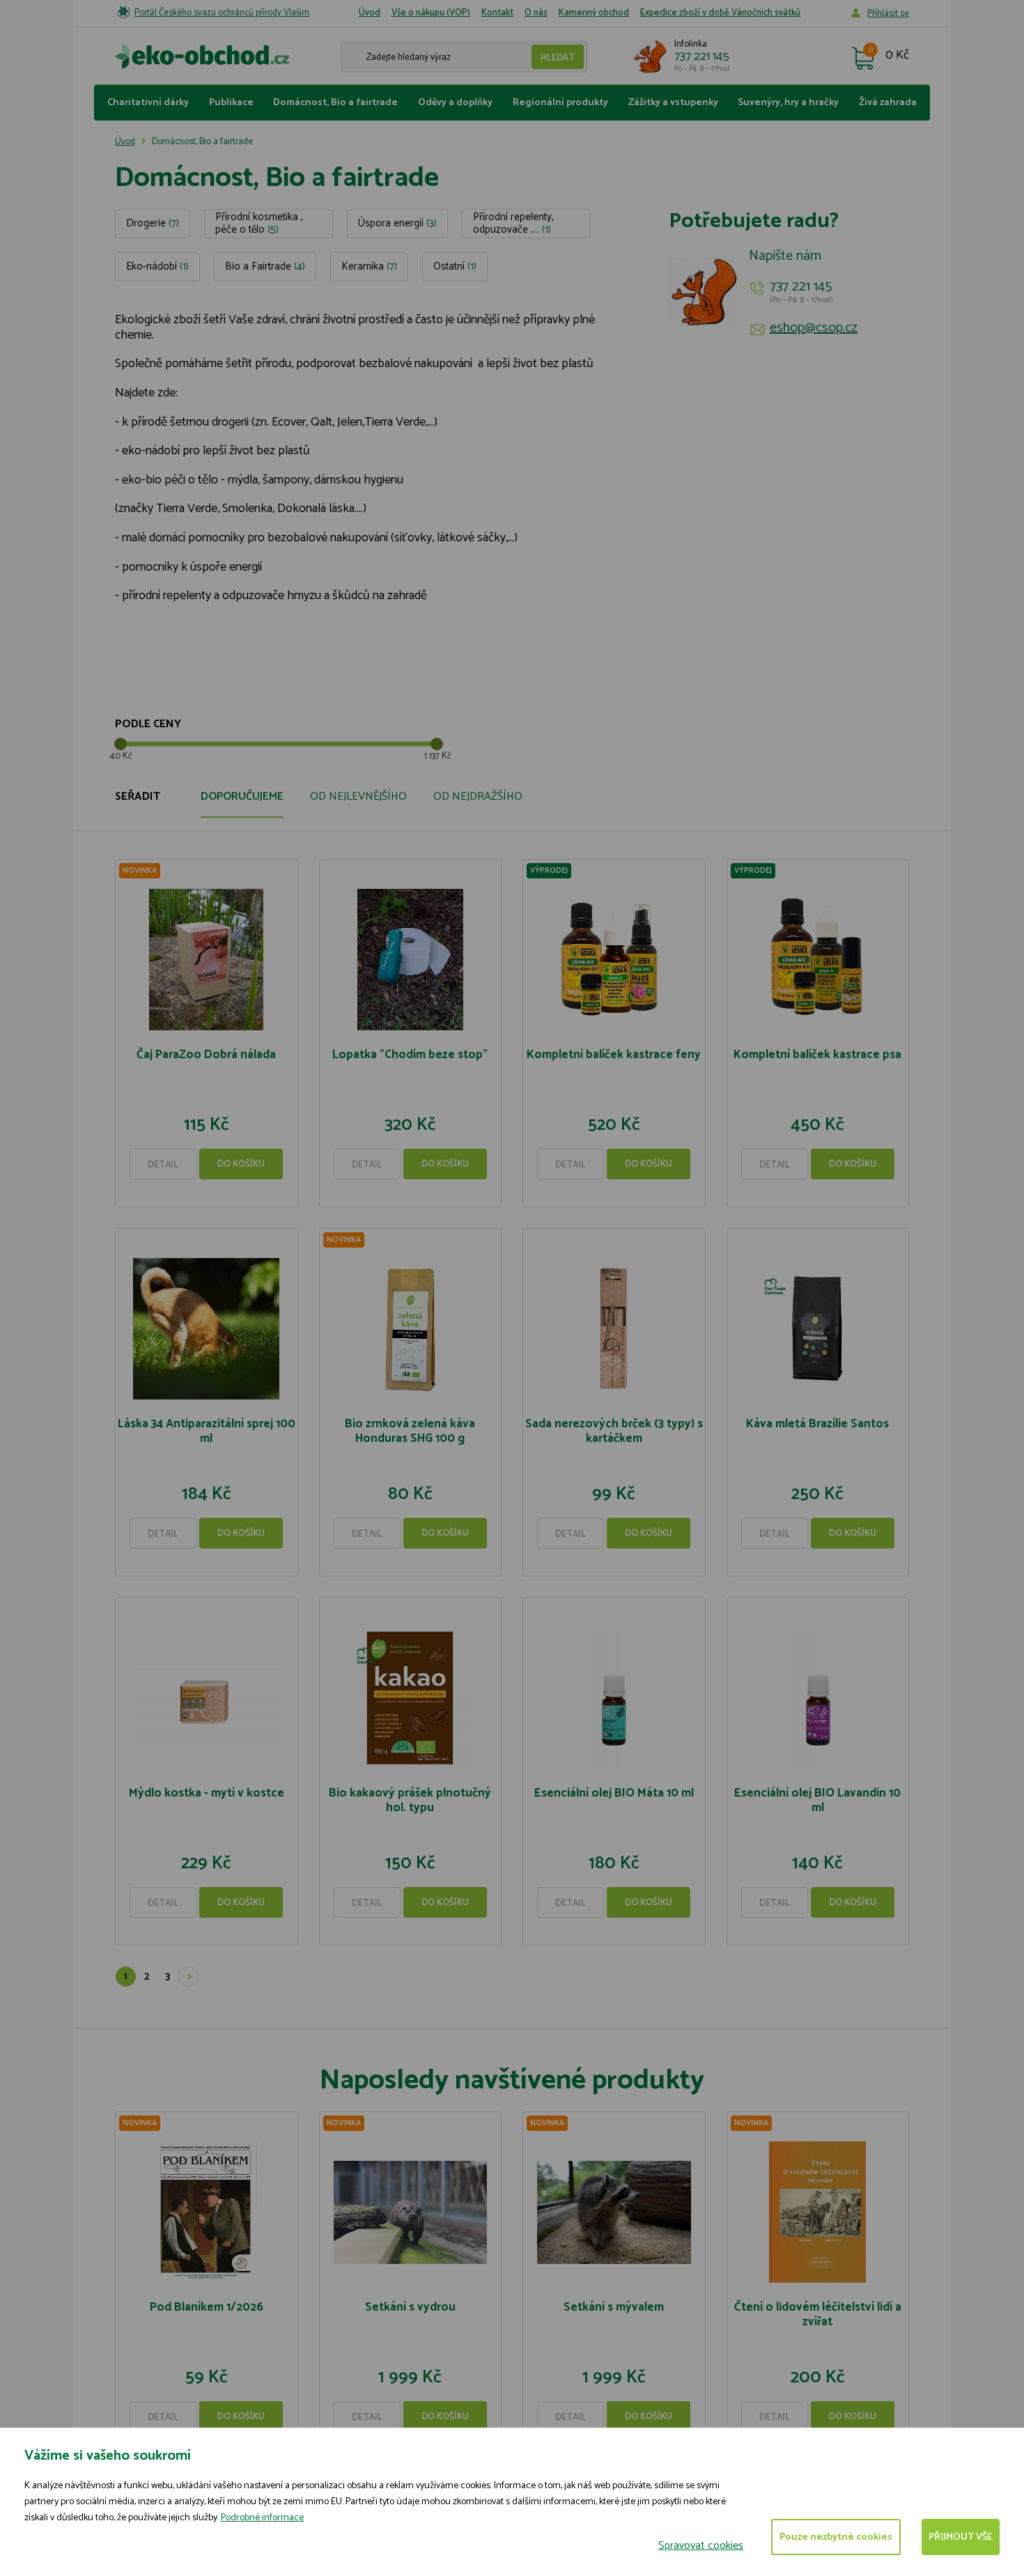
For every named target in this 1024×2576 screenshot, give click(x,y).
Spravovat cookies (701, 2546)
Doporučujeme (242, 797)
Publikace (231, 103)
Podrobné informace (262, 2518)
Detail (163, 1165)
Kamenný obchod (594, 13)
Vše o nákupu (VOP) (431, 13)
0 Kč (897, 56)
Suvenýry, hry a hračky (788, 103)
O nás (536, 13)
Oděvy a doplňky (455, 103)
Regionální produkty (560, 103)
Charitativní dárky (148, 103)
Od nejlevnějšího (358, 797)
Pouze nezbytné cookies (836, 2537)
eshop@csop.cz (814, 328)
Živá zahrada (888, 103)
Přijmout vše (961, 2537)
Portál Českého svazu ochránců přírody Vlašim (222, 13)
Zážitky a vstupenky (673, 103)
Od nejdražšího (478, 797)
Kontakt (497, 13)
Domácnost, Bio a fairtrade (335, 103)
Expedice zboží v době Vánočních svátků (720, 13)
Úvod (370, 13)
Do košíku (241, 1164)
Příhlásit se (888, 14)
